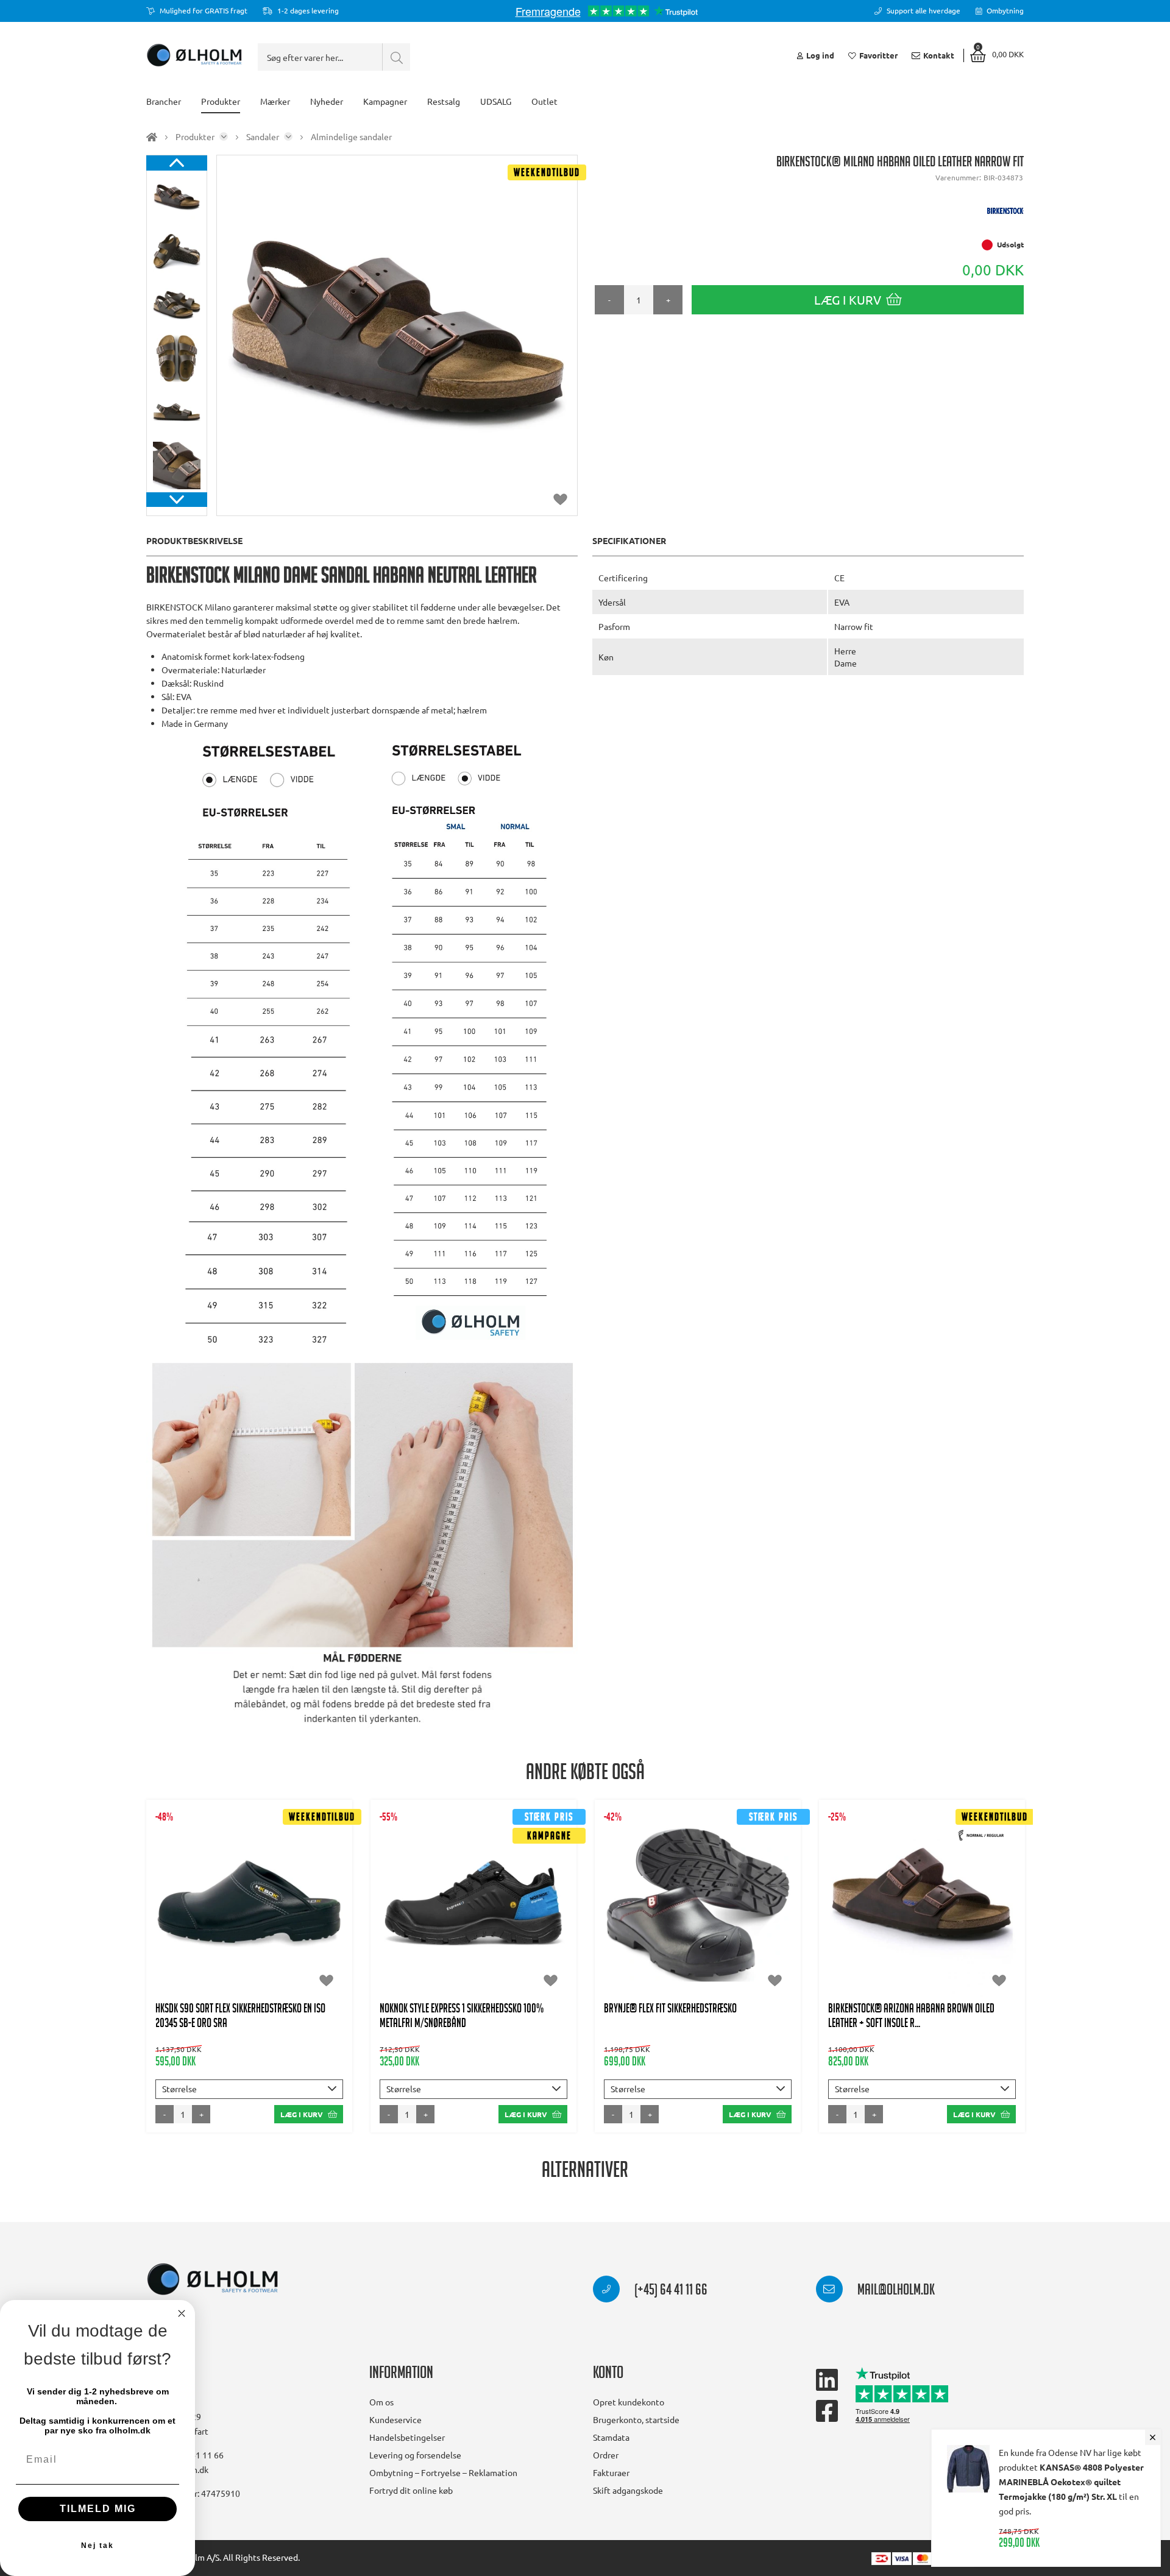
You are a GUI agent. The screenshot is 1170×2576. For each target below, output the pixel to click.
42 (175, 1921)
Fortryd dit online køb (411, 2490)
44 (235, 1921)
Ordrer (606, 2455)
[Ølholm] (213, 2280)
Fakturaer (611, 2472)
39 (294, 1897)
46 (294, 1921)
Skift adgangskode (628, 2490)
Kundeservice (395, 2419)
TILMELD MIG (98, 2509)
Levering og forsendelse (415, 2455)
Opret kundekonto (629, 2402)
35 (175, 1897)
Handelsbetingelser (407, 2437)
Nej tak (97, 2546)
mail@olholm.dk (895, 2291)
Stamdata (611, 2437)
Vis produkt (250, 1860)
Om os (381, 2402)
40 (324, 1897)
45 (264, 1921)
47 (324, 1921)
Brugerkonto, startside (636, 2419)
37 (235, 1897)
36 (205, 1897)
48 (249, 1945)
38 (264, 1897)
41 (459, 1909)
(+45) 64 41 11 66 (670, 2291)
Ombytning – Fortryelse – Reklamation (443, 2472)
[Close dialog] (182, 2313)
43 (205, 1921)
